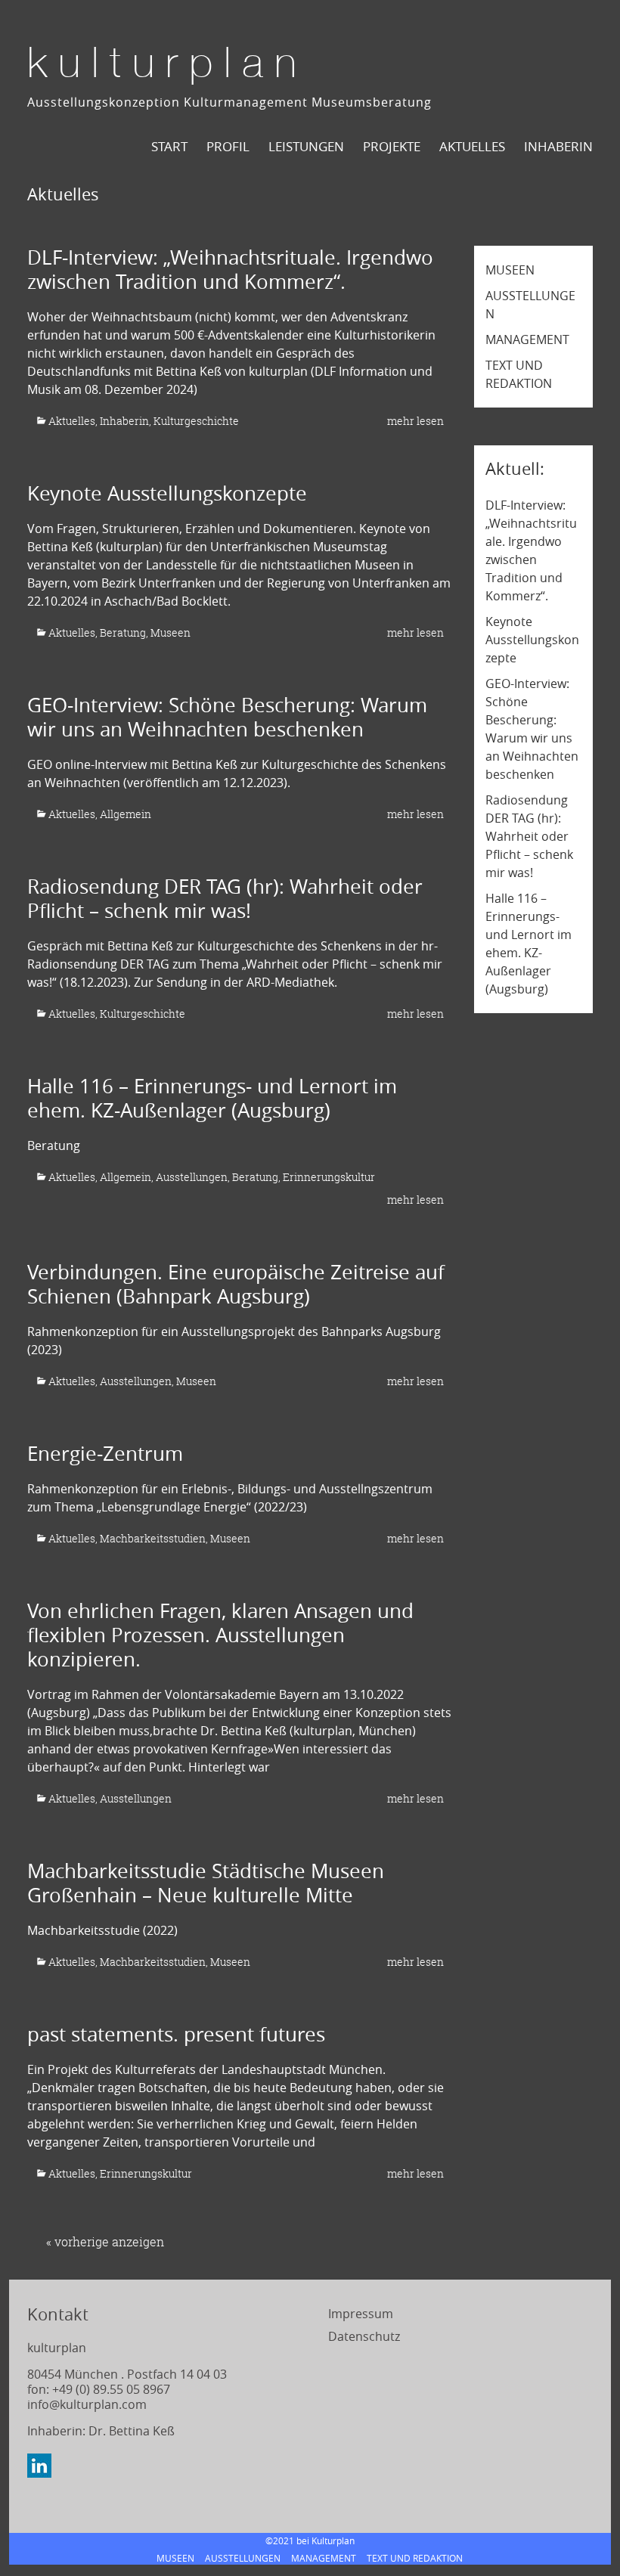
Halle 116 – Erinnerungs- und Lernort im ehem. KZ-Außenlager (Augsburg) (212, 1098)
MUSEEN (510, 270)
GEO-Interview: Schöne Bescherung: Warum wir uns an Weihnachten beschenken (227, 717)
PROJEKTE (392, 146)
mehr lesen (415, 421)
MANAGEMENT (527, 339)
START (169, 146)
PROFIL (228, 146)
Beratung (123, 632)
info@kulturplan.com (87, 2404)
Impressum (361, 2314)
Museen (170, 632)
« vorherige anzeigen (105, 2242)
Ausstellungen (192, 1177)
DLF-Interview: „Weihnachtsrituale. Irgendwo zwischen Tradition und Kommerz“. (230, 270)
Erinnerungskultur (329, 1177)
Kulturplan (167, 66)
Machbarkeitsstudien (153, 1538)
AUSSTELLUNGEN (243, 2558)
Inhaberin (558, 146)
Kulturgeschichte (196, 421)
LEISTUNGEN (306, 146)
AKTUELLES (472, 146)
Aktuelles (72, 421)
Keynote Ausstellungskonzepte (167, 493)
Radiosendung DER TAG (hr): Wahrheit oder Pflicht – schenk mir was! (225, 899)
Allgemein (126, 814)
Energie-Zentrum (105, 1454)
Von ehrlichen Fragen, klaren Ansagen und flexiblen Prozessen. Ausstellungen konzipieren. (220, 1635)
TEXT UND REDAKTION (415, 2558)
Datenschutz (364, 2336)
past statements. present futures (176, 2034)
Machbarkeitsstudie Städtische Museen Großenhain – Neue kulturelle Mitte (206, 1883)
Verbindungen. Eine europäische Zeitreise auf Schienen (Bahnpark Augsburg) (236, 1284)
